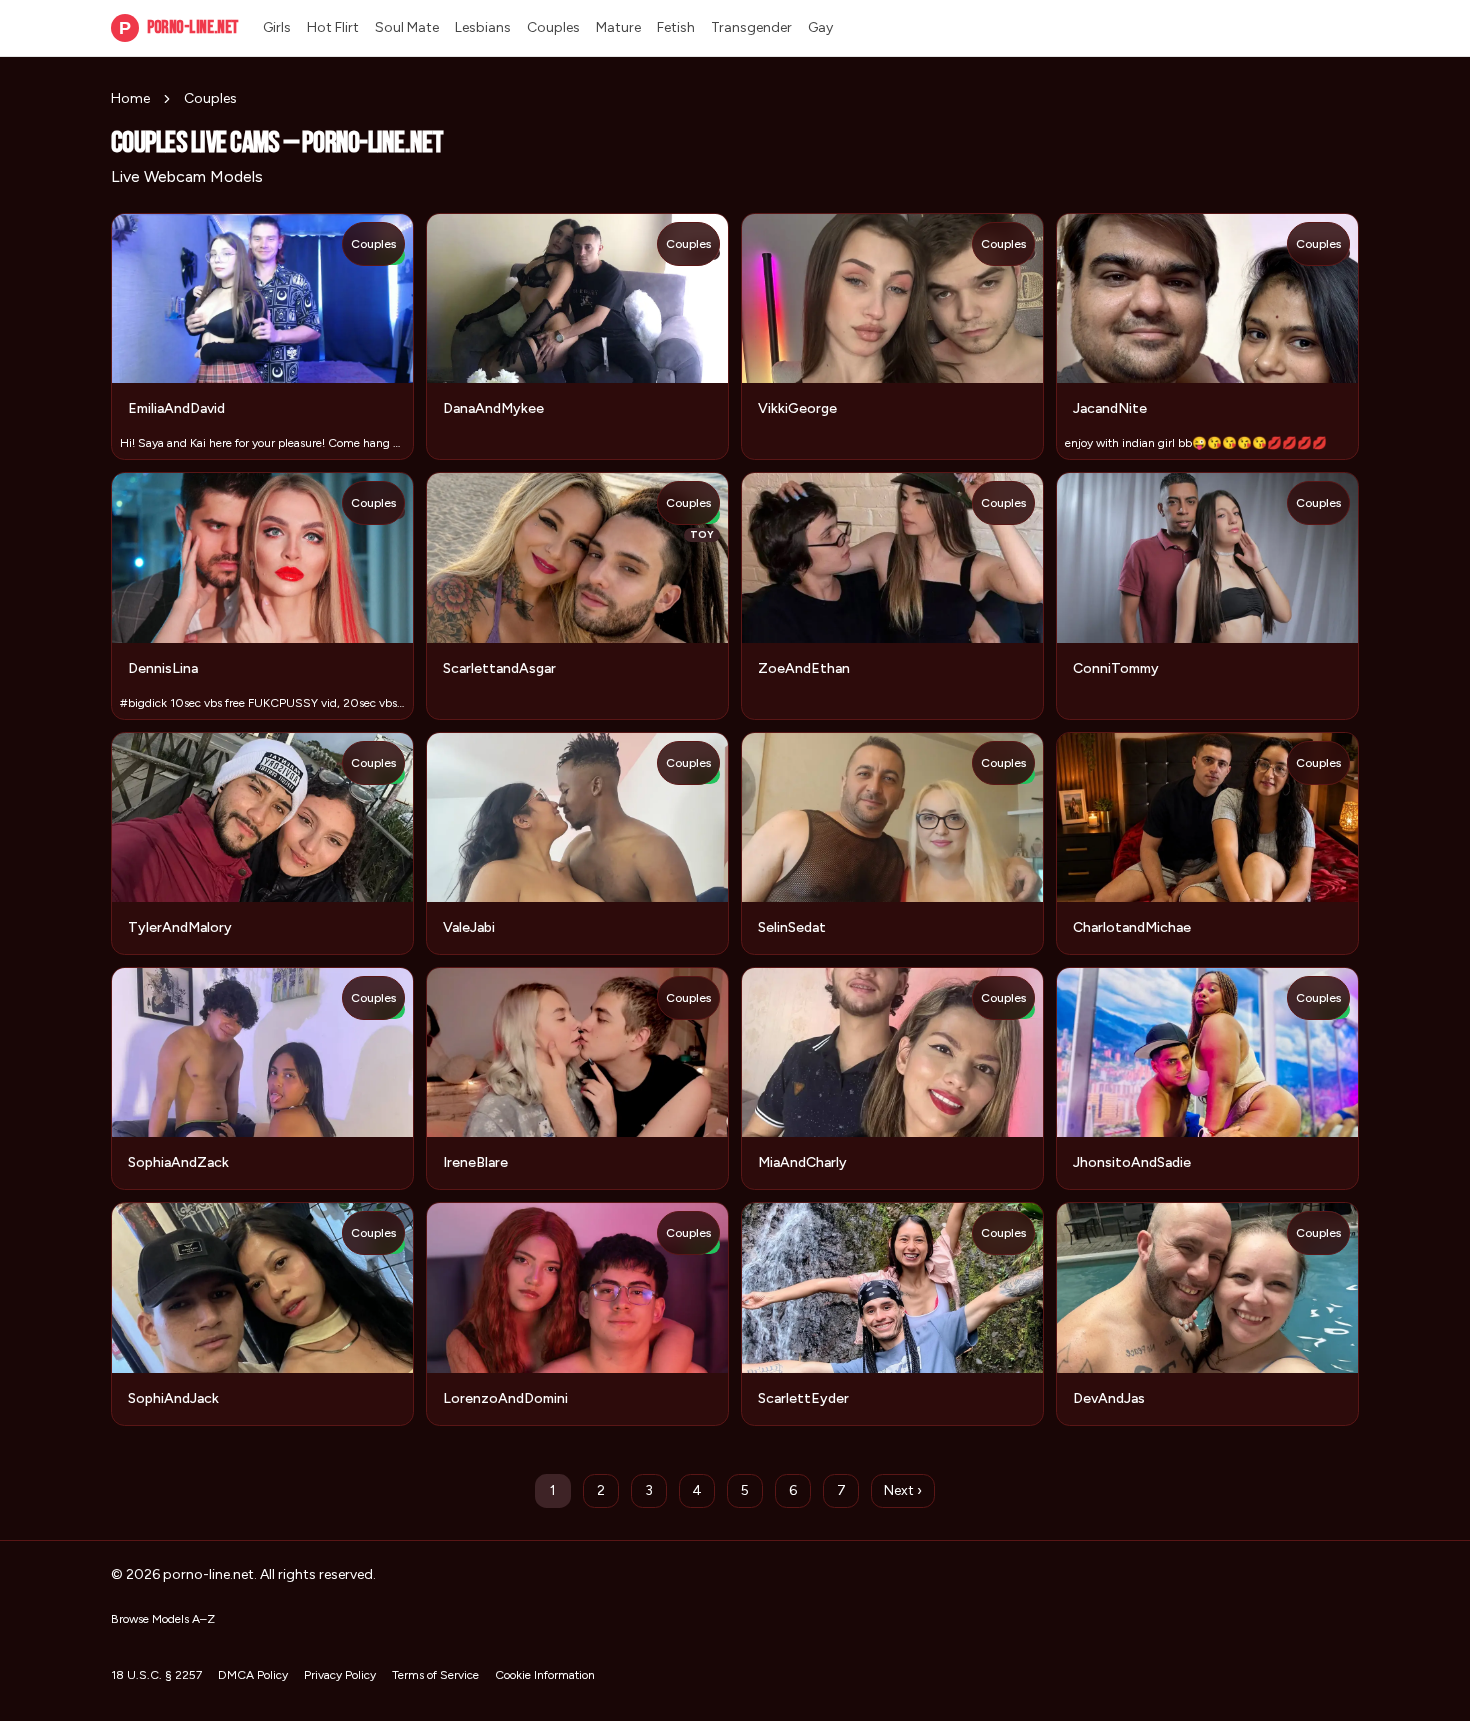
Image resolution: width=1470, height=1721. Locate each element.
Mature (618, 27)
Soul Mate (407, 27)
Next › (903, 1490)
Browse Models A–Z (163, 1619)
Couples (553, 27)
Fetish (676, 27)
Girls (277, 27)
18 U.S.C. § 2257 (156, 1675)
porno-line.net (179, 27)
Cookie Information (545, 1675)
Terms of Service (435, 1675)
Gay (820, 27)
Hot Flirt (333, 27)
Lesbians (483, 27)
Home (130, 98)
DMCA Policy (253, 1675)
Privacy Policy (340, 1675)
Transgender (751, 27)
